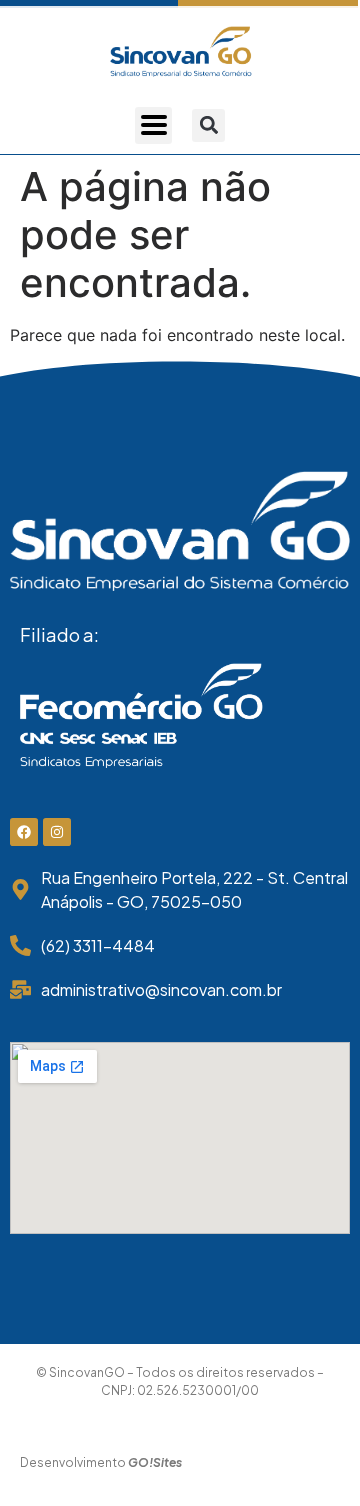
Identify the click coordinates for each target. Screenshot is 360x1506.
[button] (208, 125)
